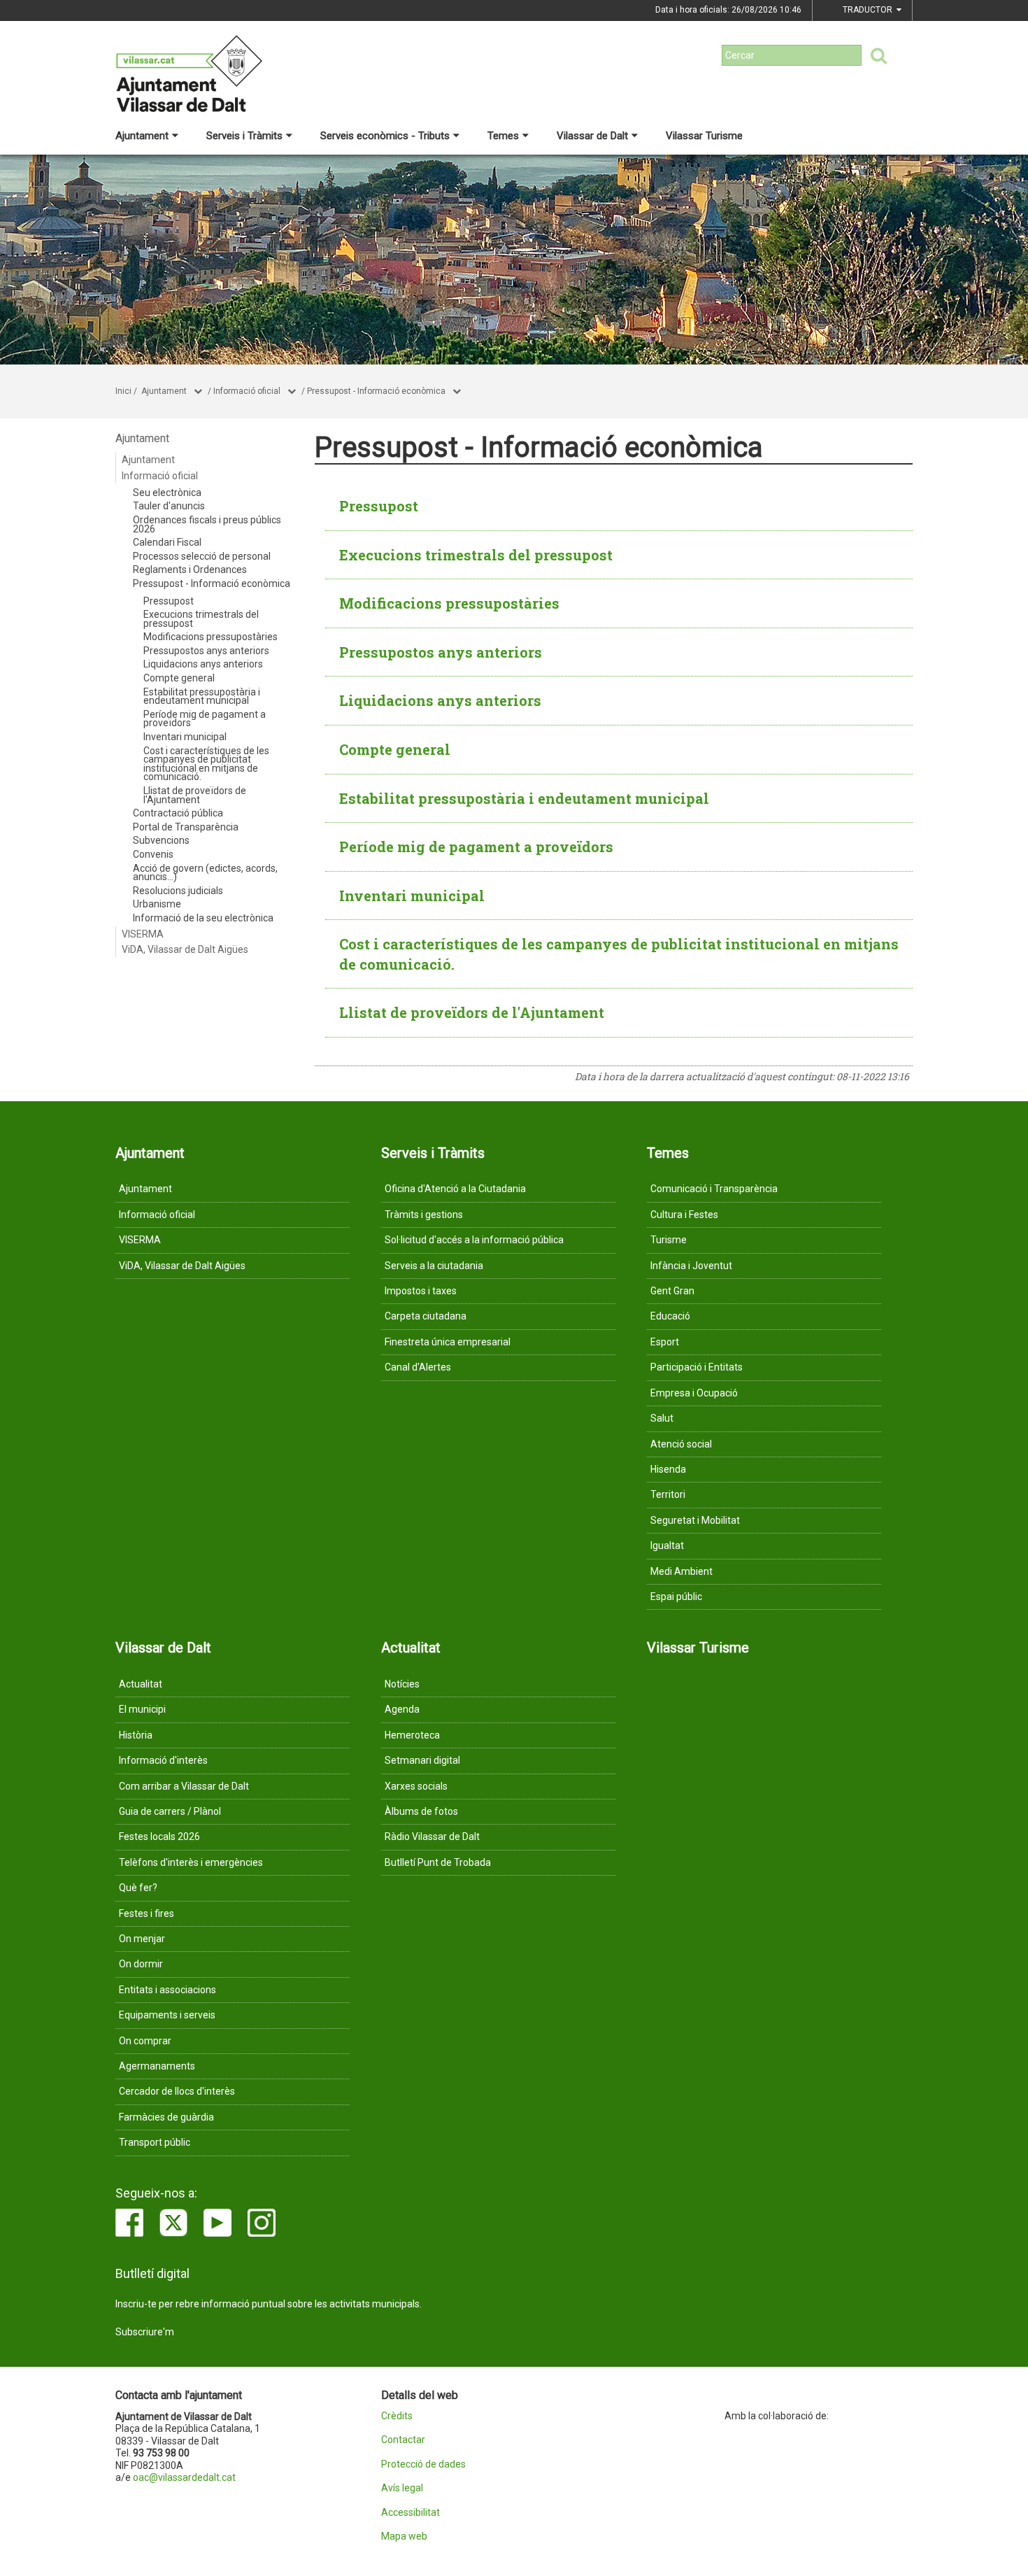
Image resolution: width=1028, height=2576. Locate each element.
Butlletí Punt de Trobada (438, 1862)
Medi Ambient (681, 1571)
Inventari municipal (185, 737)
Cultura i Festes (684, 1215)
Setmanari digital (422, 1760)
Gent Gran (672, 1291)
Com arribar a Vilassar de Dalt (184, 1786)
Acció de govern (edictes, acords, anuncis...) (205, 873)
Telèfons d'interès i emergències (191, 1862)
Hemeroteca (412, 1735)
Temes (503, 136)
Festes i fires (147, 1913)
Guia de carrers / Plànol (170, 1811)
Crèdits (397, 2416)
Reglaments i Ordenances (190, 569)
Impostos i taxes (421, 1291)
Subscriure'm (145, 2332)
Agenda (402, 1709)
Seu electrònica (167, 493)
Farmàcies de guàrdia (166, 2117)
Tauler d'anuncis (169, 506)
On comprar (145, 2041)
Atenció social (681, 1444)
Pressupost (169, 601)
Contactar (403, 2440)
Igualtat (667, 1545)
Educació (670, 1316)
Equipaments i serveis (167, 2015)
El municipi (142, 1709)
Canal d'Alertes (418, 1367)
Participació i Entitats (697, 1367)
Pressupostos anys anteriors (206, 651)
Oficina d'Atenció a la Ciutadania (455, 1189)
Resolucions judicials (178, 891)
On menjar (142, 1939)
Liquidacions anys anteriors (203, 664)
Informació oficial (247, 391)
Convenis (153, 854)
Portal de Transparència (186, 827)
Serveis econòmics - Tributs (385, 136)
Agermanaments (157, 2066)
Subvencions (161, 840)
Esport (665, 1342)
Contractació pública (178, 813)
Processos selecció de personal (202, 556)
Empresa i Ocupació (694, 1393)
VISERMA (143, 934)
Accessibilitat (411, 2513)
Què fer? (138, 1888)
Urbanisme (157, 904)
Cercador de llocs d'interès (177, 2091)
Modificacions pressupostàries (210, 637)
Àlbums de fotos (421, 1811)
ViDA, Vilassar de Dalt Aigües (185, 949)
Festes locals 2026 (159, 1837)
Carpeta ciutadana (426, 1316)
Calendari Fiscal (167, 542)
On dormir (141, 1964)
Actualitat (141, 1684)
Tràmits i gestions (424, 1215)
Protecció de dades (423, 2464)
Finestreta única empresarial (448, 1342)
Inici (123, 391)
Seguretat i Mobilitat (695, 1520)
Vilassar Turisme (704, 136)
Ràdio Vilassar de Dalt (432, 1837)
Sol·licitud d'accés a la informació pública (474, 1240)
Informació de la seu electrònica (203, 918)
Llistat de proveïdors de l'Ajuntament (195, 795)
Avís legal (402, 2488)
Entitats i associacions (167, 1990)
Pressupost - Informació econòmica (376, 391)
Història (136, 1735)
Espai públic (676, 1597)
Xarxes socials (416, 1786)
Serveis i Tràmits (244, 136)
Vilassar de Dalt (592, 136)
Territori (668, 1494)
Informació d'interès (163, 1760)
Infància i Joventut (691, 1266)
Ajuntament (142, 136)
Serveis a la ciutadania (434, 1266)
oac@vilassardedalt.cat (184, 2477)
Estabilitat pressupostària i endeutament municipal (202, 696)
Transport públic (155, 2142)
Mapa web (404, 2536)
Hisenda (668, 1469)
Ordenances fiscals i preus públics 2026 (207, 524)
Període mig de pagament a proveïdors (205, 719)
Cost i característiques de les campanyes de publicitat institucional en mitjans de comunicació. (206, 764)
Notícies (402, 1684)
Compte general (179, 678)
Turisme (669, 1240)
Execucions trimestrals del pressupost (201, 619)
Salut (662, 1418)
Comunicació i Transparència (714, 1189)
